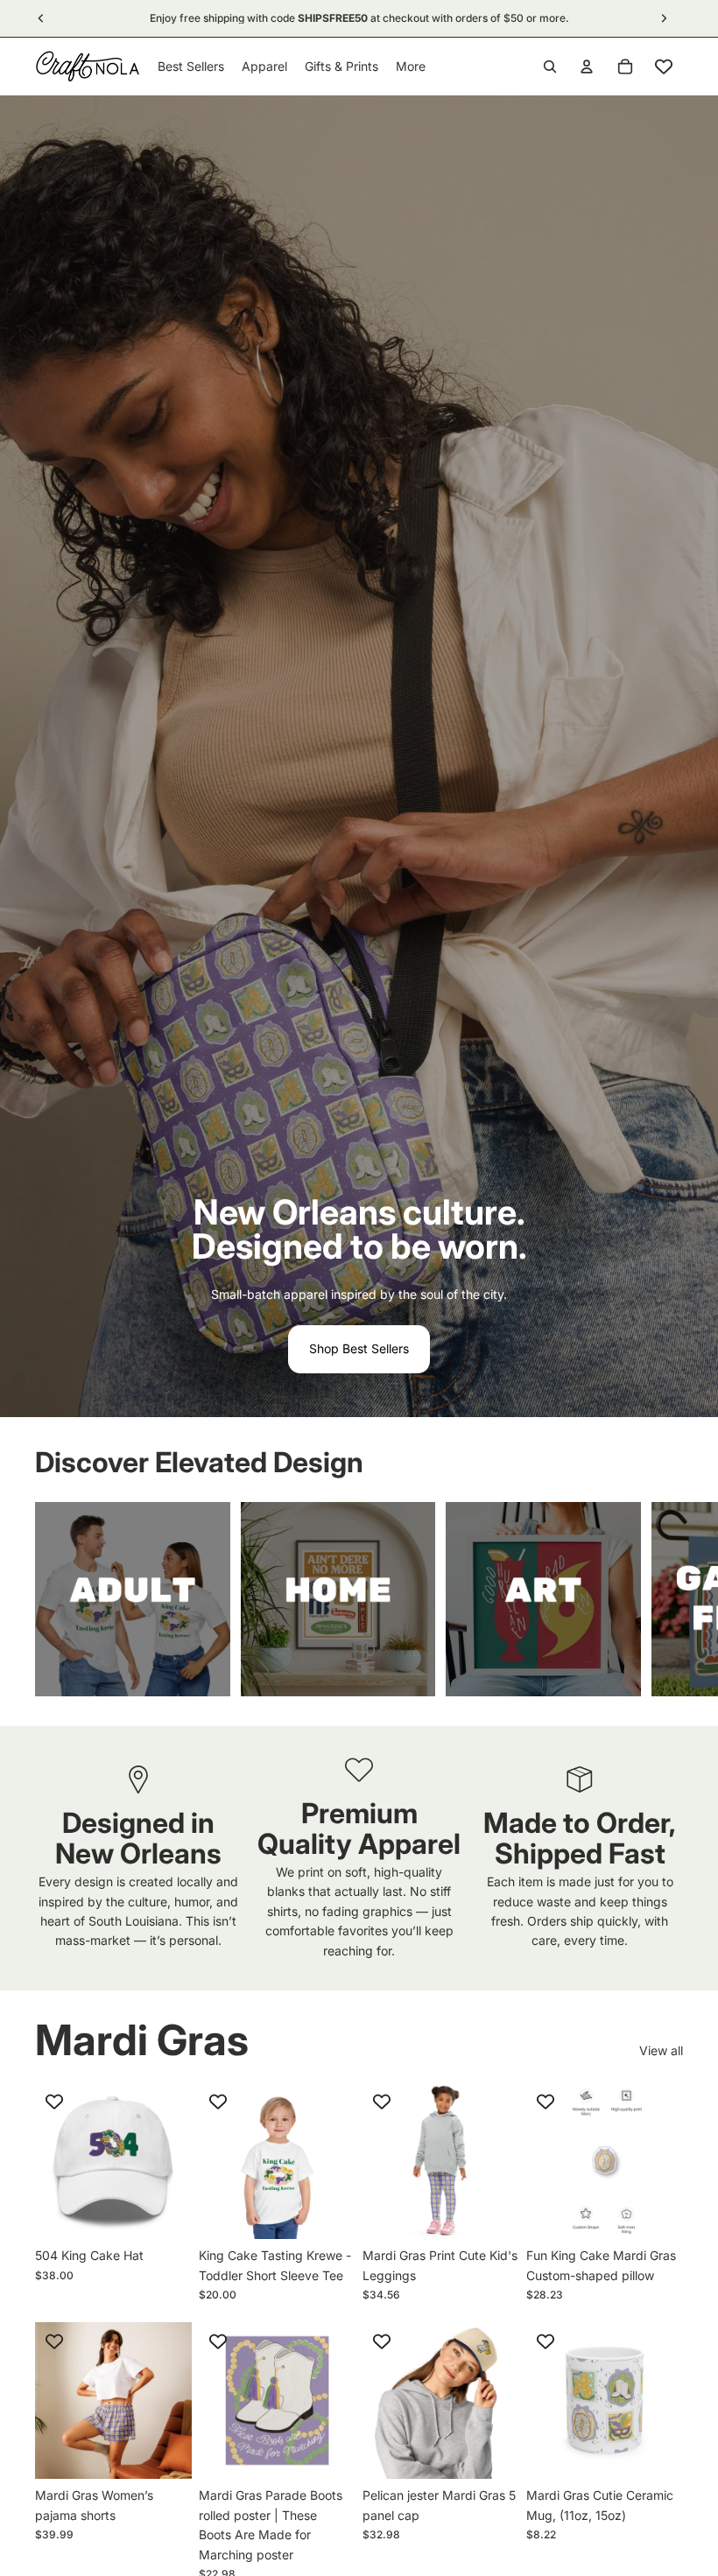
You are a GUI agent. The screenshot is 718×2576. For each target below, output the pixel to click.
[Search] (550, 67)
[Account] (587, 67)
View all (661, 2050)
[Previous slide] (54, 2161)
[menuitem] (411, 67)
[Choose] (165, 2212)
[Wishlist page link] (664, 67)
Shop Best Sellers (359, 1348)
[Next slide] (664, 1599)
